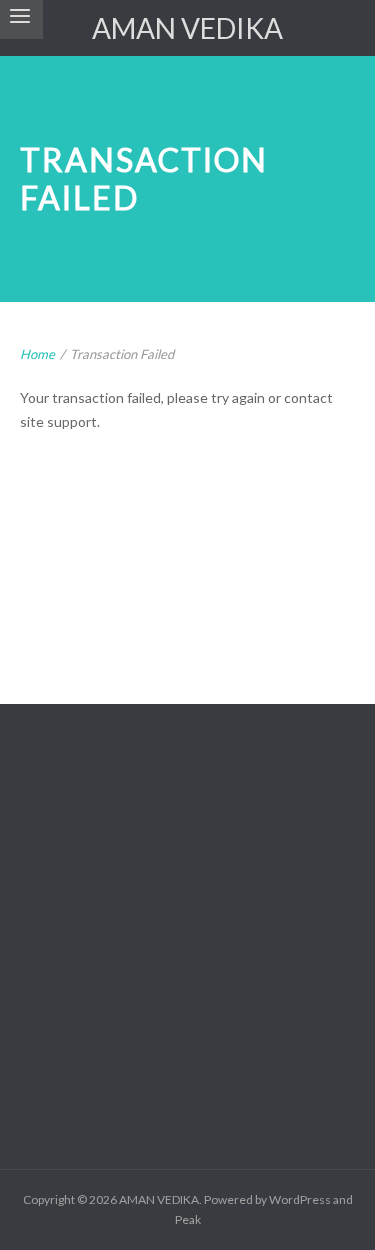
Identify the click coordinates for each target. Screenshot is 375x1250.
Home (37, 354)
